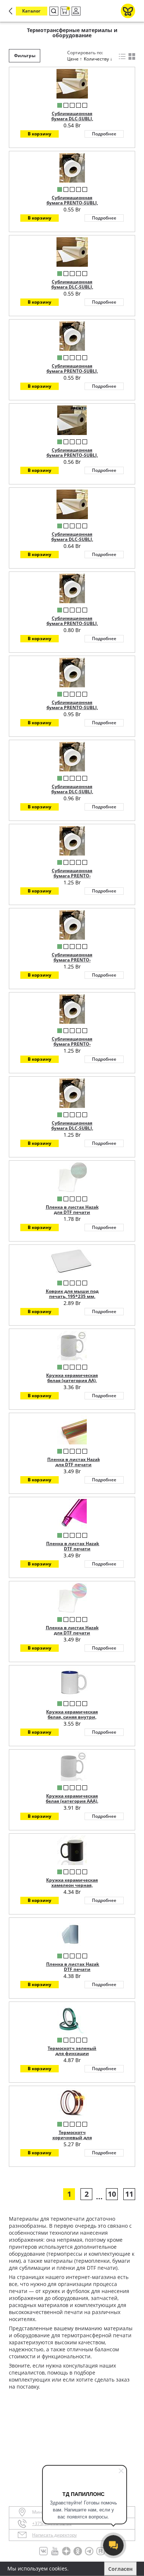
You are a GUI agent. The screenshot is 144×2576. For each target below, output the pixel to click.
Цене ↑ (75, 59)
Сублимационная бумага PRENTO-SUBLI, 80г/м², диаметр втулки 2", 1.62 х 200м (72, 710)
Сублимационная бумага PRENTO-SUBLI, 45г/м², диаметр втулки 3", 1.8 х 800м (72, 458)
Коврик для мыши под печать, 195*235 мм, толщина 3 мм (72, 1296)
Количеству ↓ (98, 59)
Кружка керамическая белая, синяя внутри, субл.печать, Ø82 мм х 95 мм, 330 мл (72, 1720)
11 (129, 2194)
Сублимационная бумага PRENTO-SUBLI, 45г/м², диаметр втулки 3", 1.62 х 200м (72, 374)
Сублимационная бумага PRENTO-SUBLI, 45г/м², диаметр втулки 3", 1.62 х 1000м (72, 206)
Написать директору (54, 2535)
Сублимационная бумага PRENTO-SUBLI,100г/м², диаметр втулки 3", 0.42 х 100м (72, 963)
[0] (64, 11)
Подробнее (104, 134)
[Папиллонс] (128, 11)
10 (112, 2194)
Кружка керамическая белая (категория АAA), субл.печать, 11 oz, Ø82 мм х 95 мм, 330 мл (72, 1804)
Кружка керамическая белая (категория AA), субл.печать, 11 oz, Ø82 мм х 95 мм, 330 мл (72, 1383)
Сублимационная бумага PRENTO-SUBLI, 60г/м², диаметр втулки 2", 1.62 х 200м (72, 626)
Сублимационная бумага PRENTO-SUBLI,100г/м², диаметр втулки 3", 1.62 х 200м (72, 1047)
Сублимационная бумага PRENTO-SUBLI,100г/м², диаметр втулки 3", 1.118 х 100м (72, 878)
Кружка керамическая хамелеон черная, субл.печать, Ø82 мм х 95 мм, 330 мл (72, 1888)
